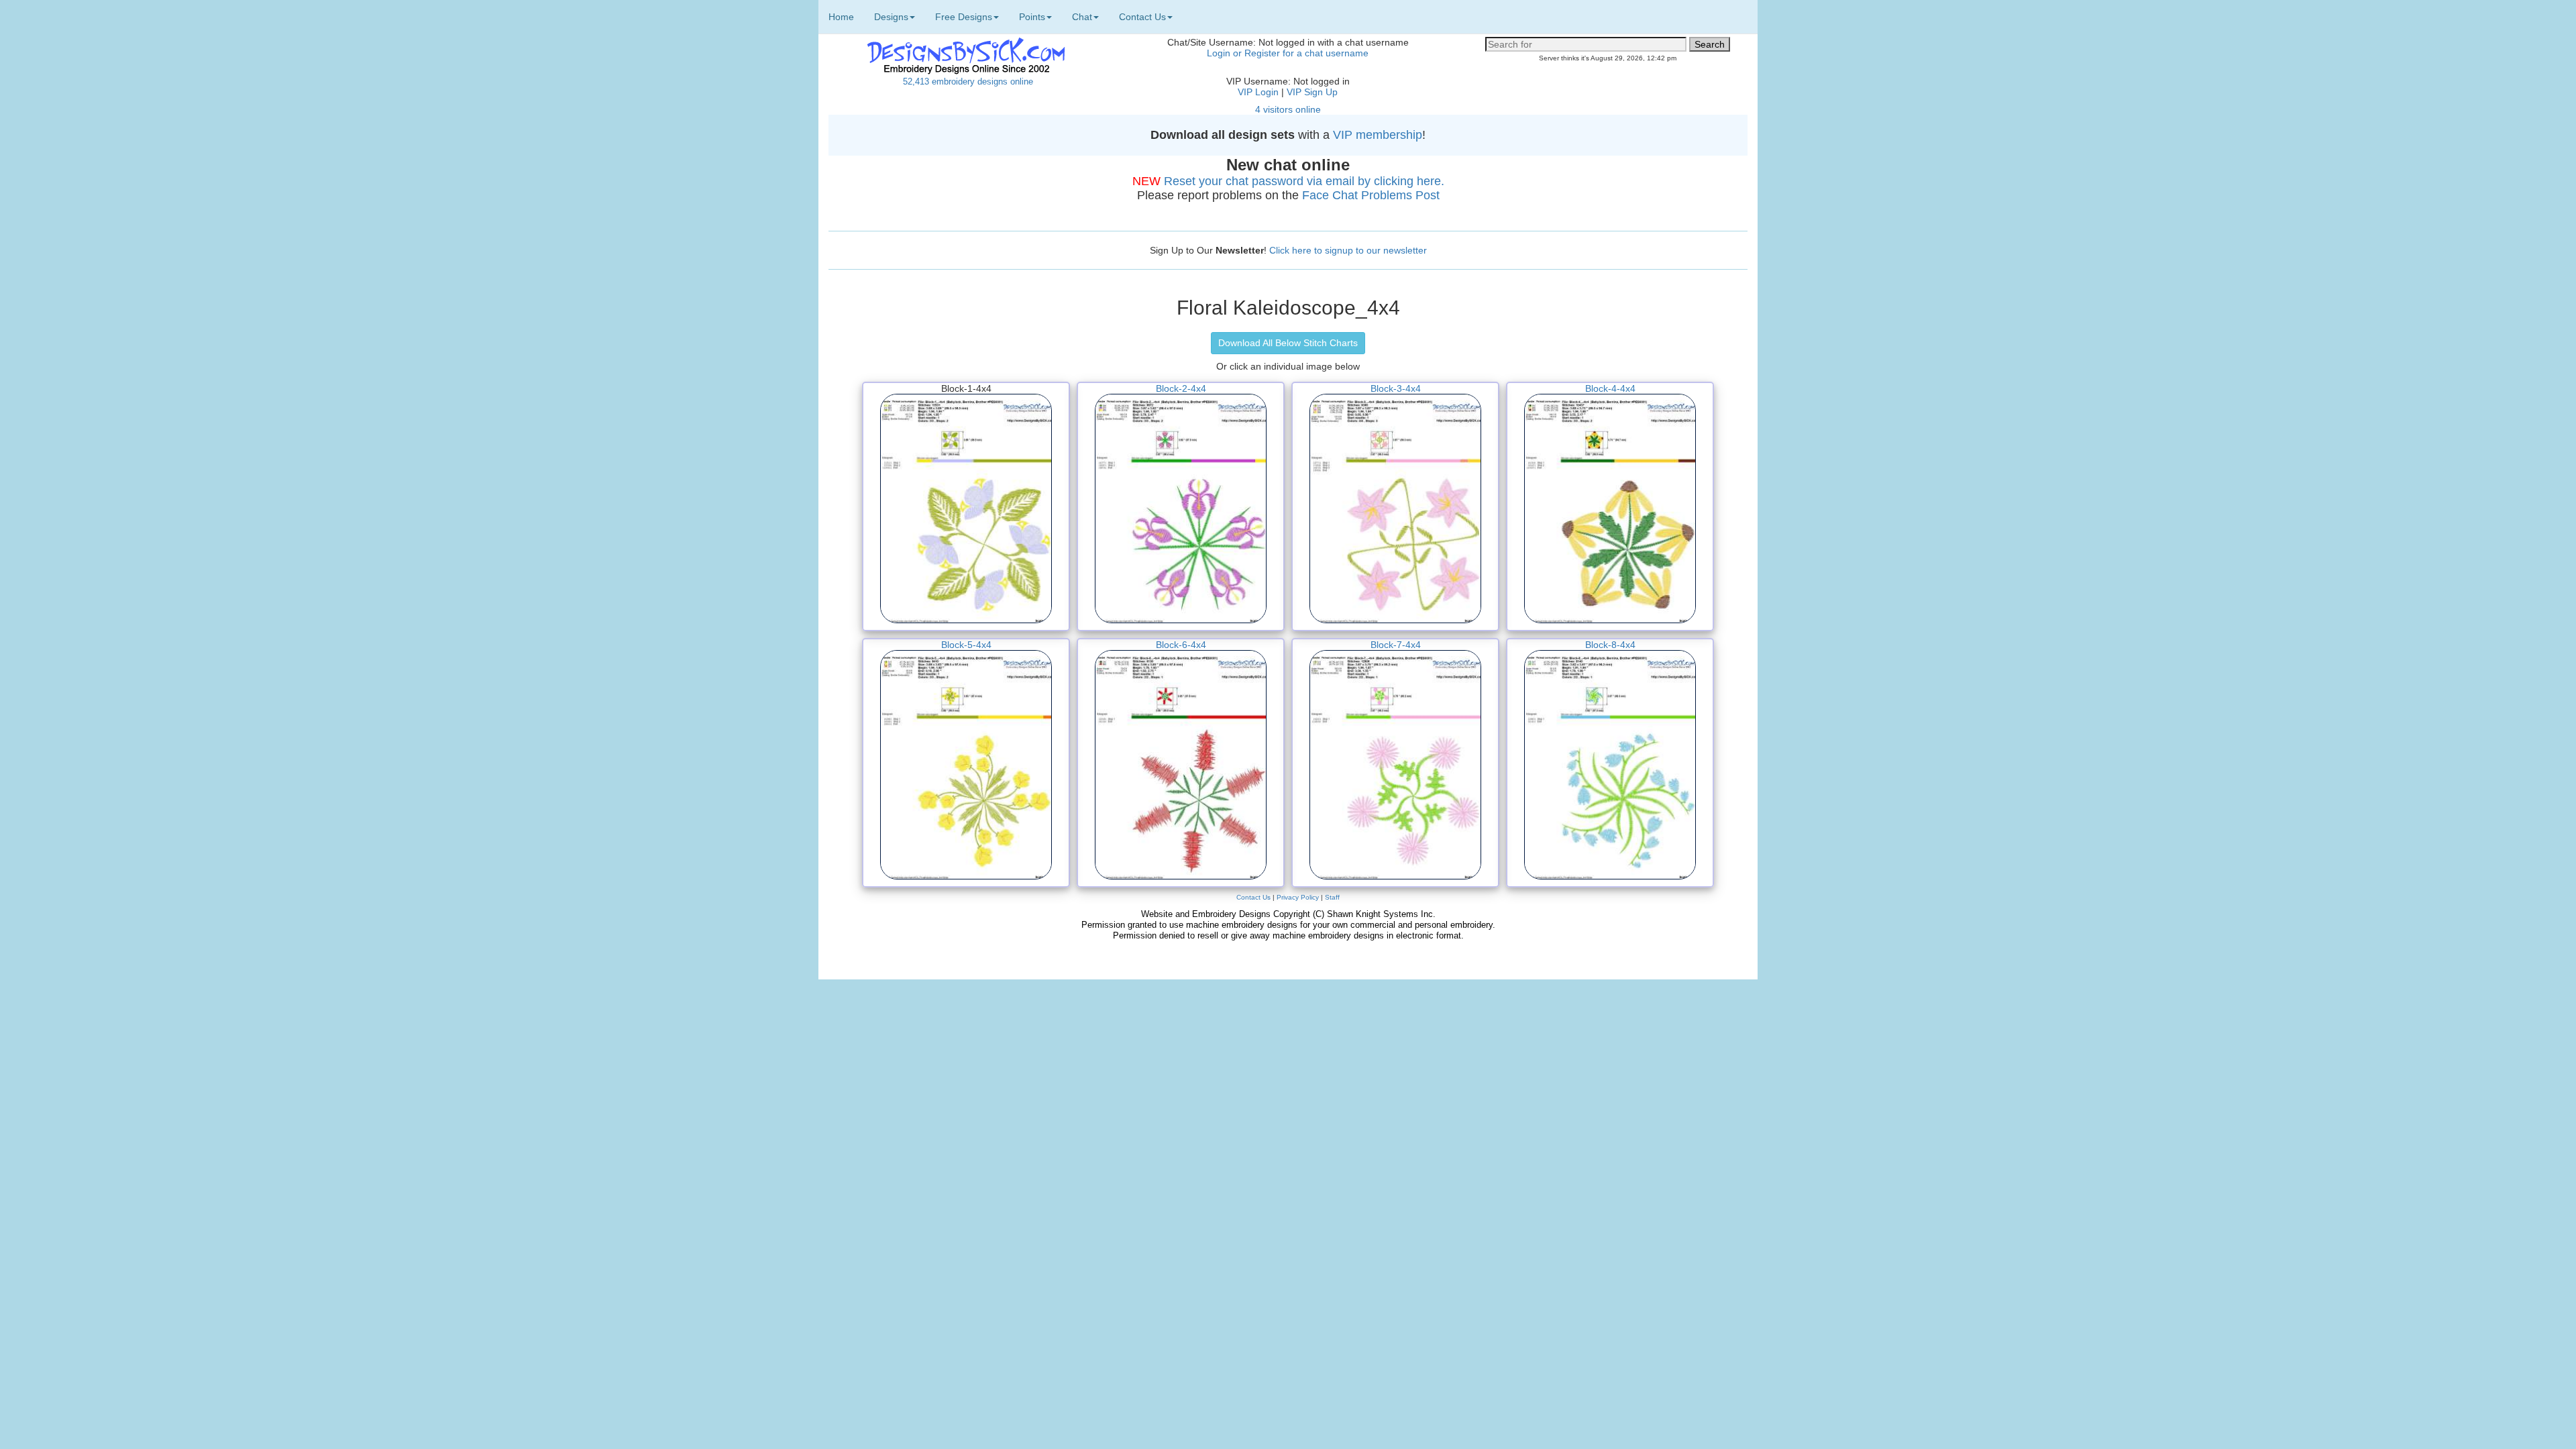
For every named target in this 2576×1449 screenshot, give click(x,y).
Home (841, 17)
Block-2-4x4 (1181, 388)
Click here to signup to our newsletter (1348, 250)
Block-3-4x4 (1396, 388)
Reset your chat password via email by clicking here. (1304, 181)
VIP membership (1378, 135)
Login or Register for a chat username (1288, 53)
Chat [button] (1082, 17)
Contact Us (1253, 897)
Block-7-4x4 (1396, 645)
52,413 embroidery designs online (968, 82)
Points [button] (1032, 17)
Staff (1332, 897)
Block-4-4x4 (1610, 388)
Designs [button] (891, 17)
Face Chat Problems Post (1371, 195)
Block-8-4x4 (1610, 645)
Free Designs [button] (964, 17)
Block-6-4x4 (1181, 645)
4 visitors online (1288, 109)
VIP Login (1258, 92)
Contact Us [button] (1142, 17)
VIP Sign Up (1312, 92)
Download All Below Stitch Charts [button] (1288, 343)
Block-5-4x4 (966, 645)
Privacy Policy (1298, 897)
